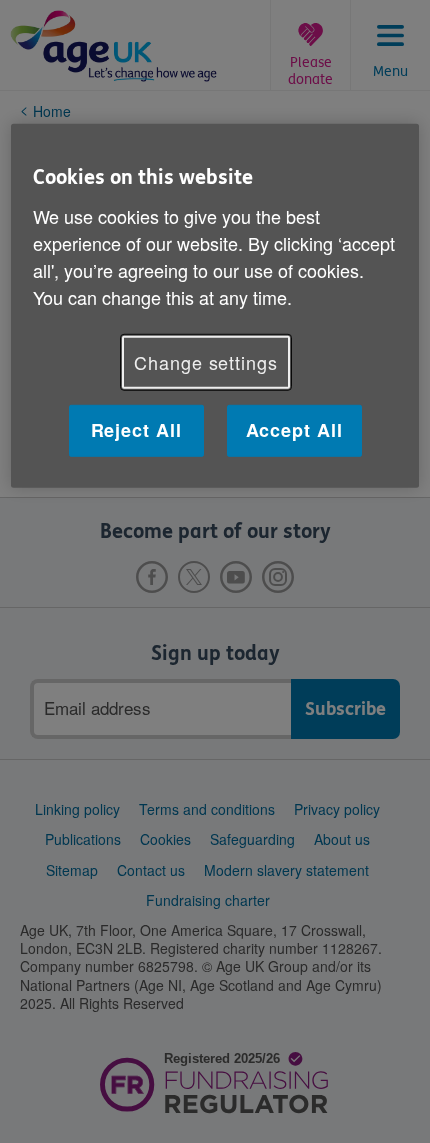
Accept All (294, 430)
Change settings (206, 362)
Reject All (136, 430)
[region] (215, 305)
